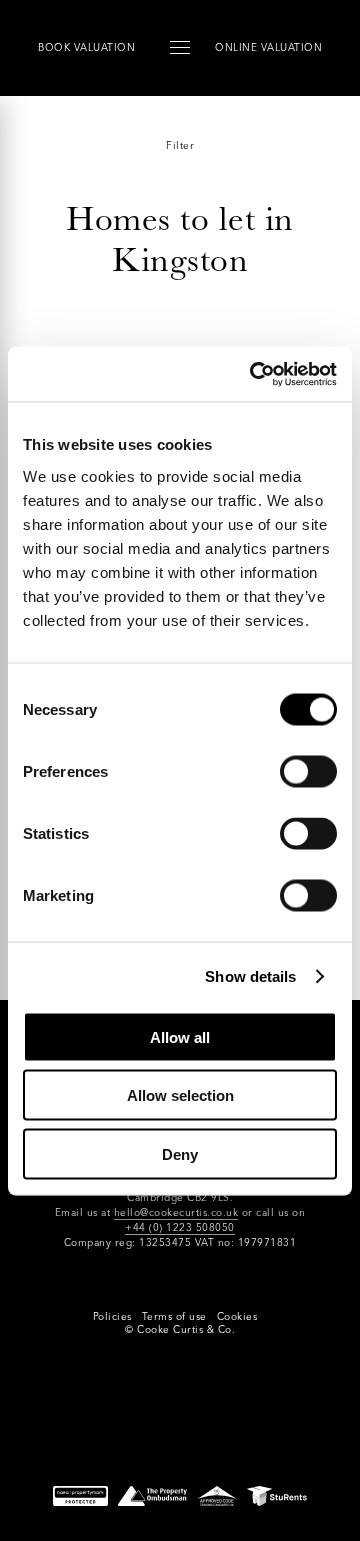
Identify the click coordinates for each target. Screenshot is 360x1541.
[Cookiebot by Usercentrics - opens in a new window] (254, 374)
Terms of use (174, 1316)
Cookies (237, 1316)
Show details (250, 976)
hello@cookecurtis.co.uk (176, 1212)
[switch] (308, 771)
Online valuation (268, 47)
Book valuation (86, 47)
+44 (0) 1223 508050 (180, 1227)
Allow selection (180, 1095)
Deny (180, 1153)
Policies (112, 1316)
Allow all (180, 1036)
